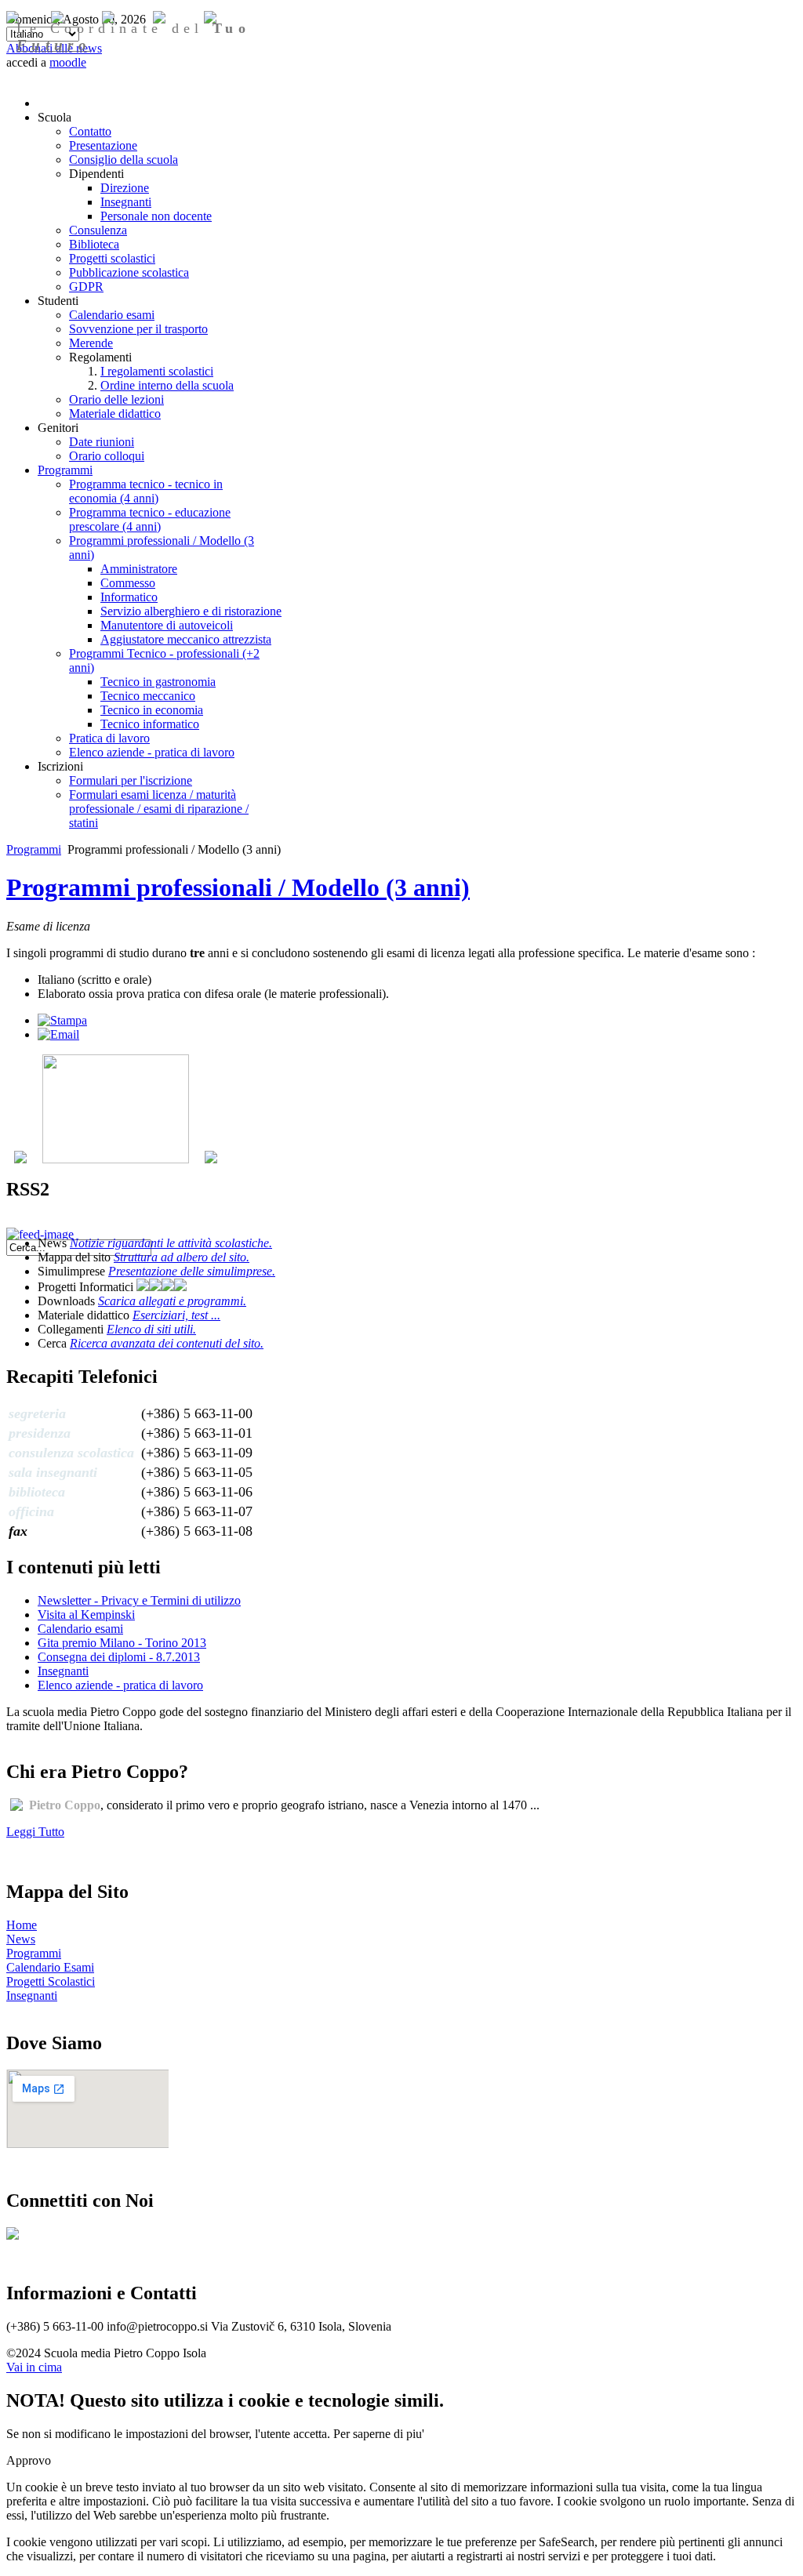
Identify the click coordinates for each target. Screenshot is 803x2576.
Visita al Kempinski (86, 1615)
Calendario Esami (50, 1967)
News (21, 1939)
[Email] (58, 1034)
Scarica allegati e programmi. (172, 1301)
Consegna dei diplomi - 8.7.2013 (119, 1657)
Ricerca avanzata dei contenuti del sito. (167, 1343)
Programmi (34, 849)
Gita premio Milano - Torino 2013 (122, 1643)
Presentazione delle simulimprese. (192, 1271)
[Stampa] (62, 1020)
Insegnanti (63, 1671)
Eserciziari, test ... (176, 1315)
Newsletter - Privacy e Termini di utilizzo (139, 1600)
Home (22, 1925)
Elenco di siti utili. (151, 1329)
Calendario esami (80, 1629)
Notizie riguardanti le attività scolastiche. (171, 1243)
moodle (68, 62)
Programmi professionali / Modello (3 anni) (238, 887)
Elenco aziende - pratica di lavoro (120, 1685)
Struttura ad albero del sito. (182, 1257)
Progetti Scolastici (51, 1981)
